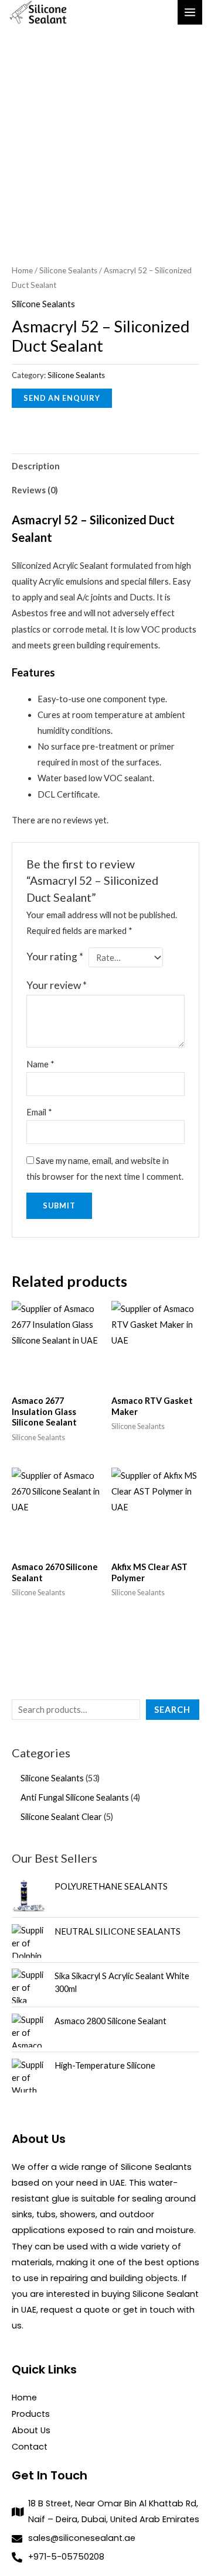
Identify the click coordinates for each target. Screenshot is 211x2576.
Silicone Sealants (68, 270)
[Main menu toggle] (190, 12)
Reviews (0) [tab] (35, 490)
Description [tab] (36, 466)
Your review (57, 985)
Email (39, 1112)
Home (22, 270)
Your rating (55, 956)
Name (40, 1064)
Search (172, 1710)
